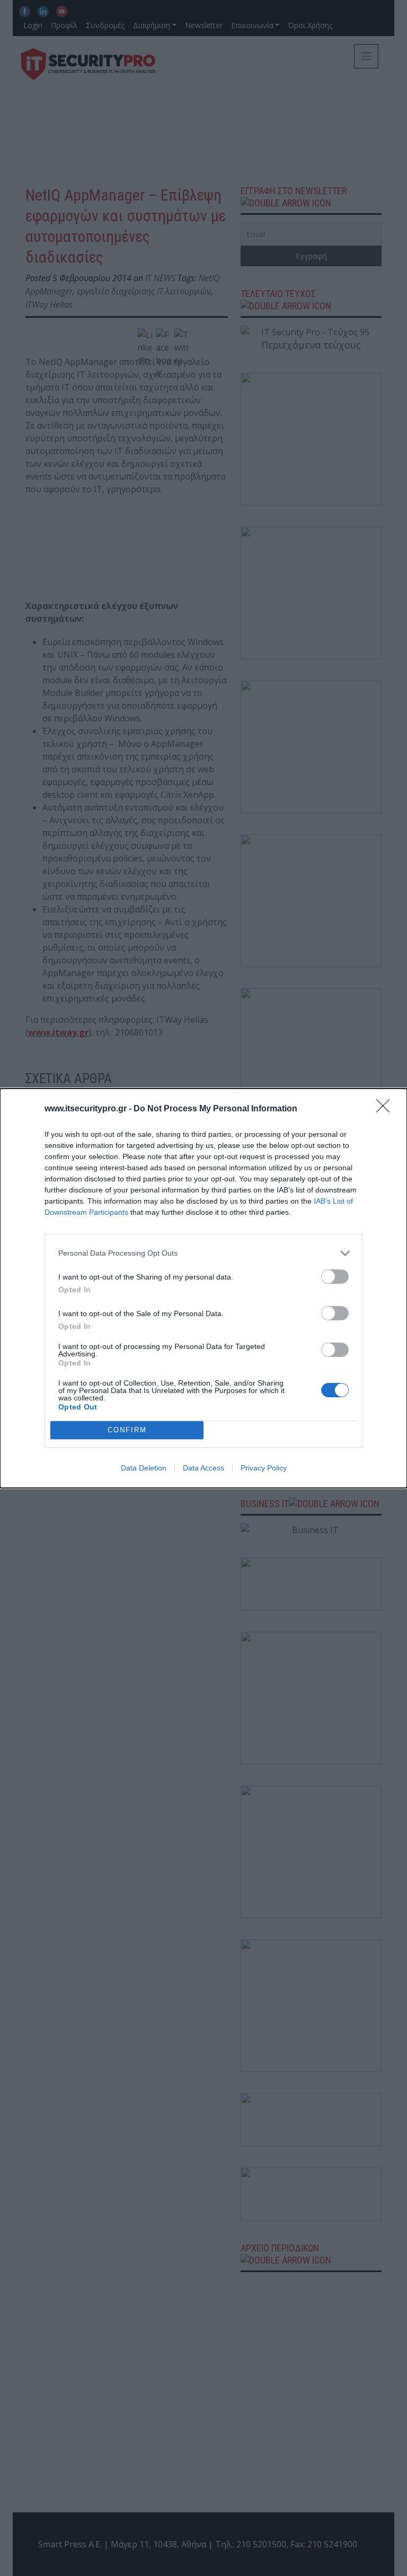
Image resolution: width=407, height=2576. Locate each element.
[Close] (386, 1109)
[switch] (335, 1277)
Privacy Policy (264, 1468)
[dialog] (203, 1288)
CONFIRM (127, 1430)
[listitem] (203, 1253)
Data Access (203, 1468)
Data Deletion (144, 1468)
